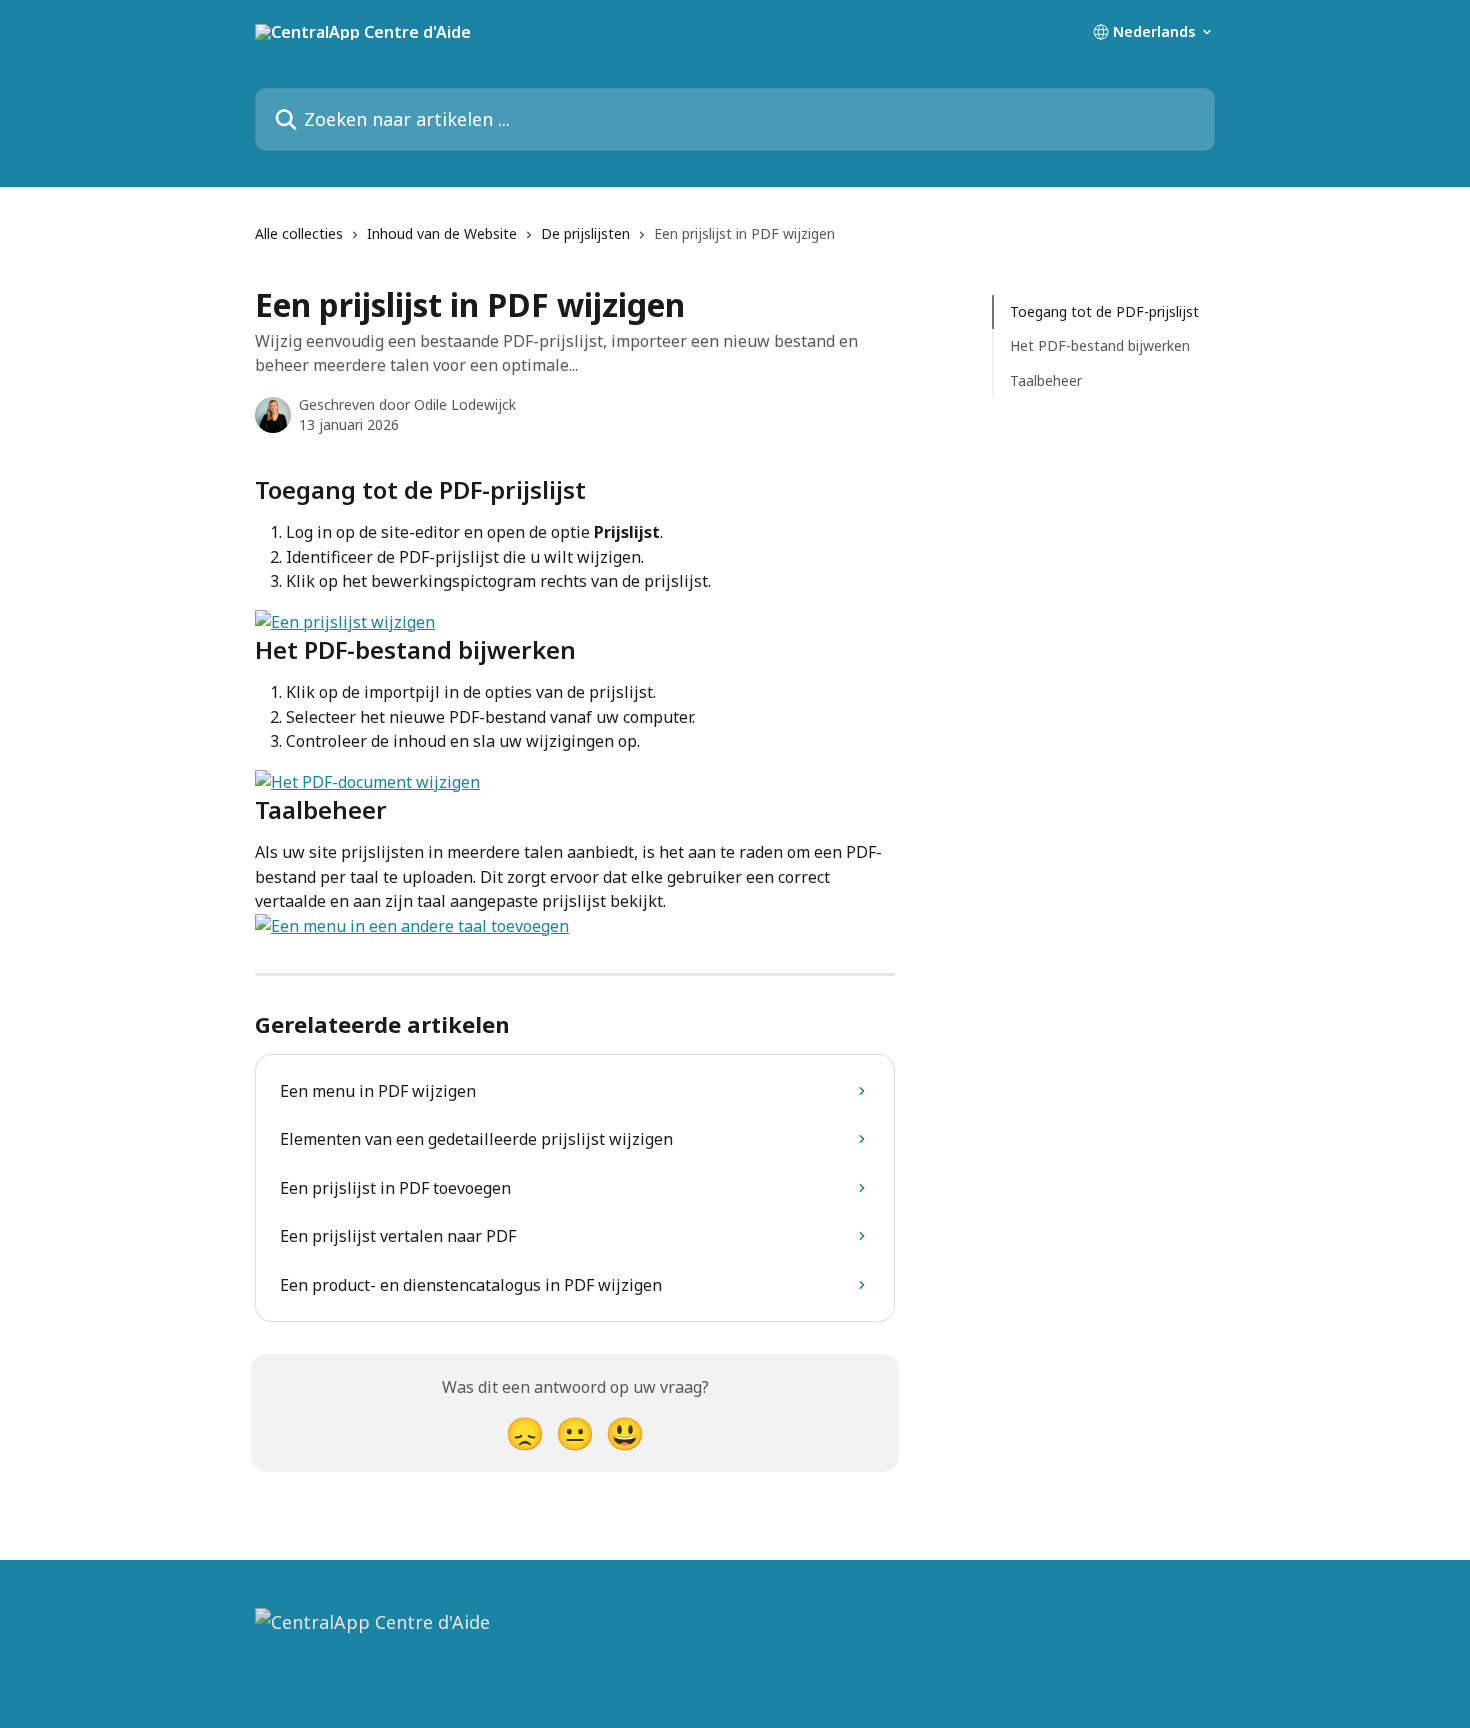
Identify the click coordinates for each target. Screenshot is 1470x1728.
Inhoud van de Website (442, 233)
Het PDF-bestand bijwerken (1100, 345)
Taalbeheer (1046, 380)
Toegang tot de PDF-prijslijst (1104, 311)
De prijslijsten (585, 233)
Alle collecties (299, 233)
